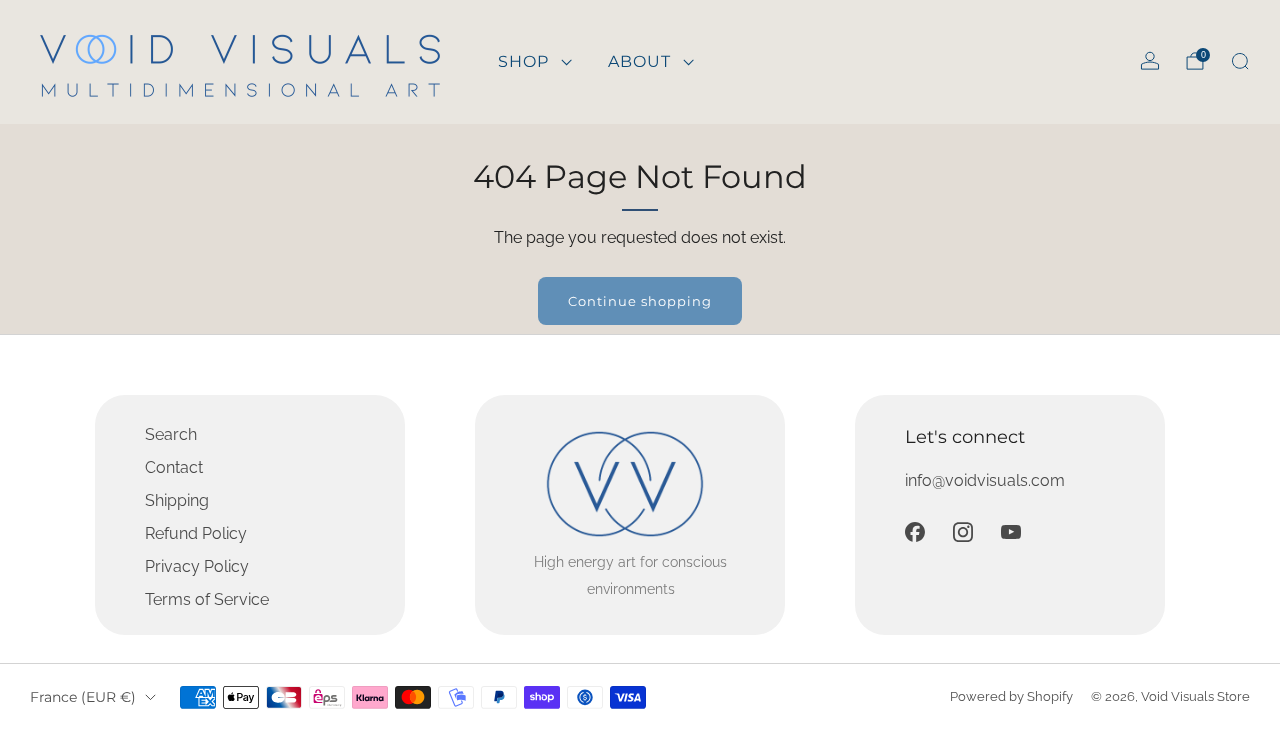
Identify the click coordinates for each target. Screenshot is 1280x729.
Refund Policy (196, 533)
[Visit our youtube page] (1011, 532)
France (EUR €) (83, 697)
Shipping (177, 500)
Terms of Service (207, 599)
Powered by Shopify (1011, 696)
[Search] (1240, 61)
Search (171, 434)
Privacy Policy (197, 566)
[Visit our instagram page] (963, 532)
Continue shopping (640, 301)
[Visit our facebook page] (915, 532)
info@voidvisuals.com (985, 480)
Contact (174, 467)
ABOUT (639, 61)
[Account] (1150, 61)
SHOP (523, 61)
